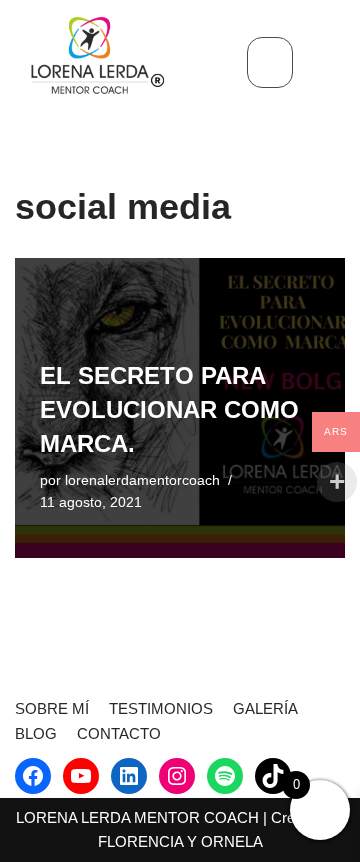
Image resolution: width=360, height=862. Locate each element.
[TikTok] (273, 776)
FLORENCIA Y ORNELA (180, 841)
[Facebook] (33, 776)
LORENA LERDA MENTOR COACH (137, 817)
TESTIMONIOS (161, 708)
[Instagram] (177, 776)
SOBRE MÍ (52, 708)
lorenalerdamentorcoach (142, 480)
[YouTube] (81, 776)
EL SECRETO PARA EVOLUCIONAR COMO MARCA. (169, 409)
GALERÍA (265, 708)
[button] (269, 62)
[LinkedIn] (129, 776)
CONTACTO (119, 733)
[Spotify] (225, 776)
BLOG (36, 733)
